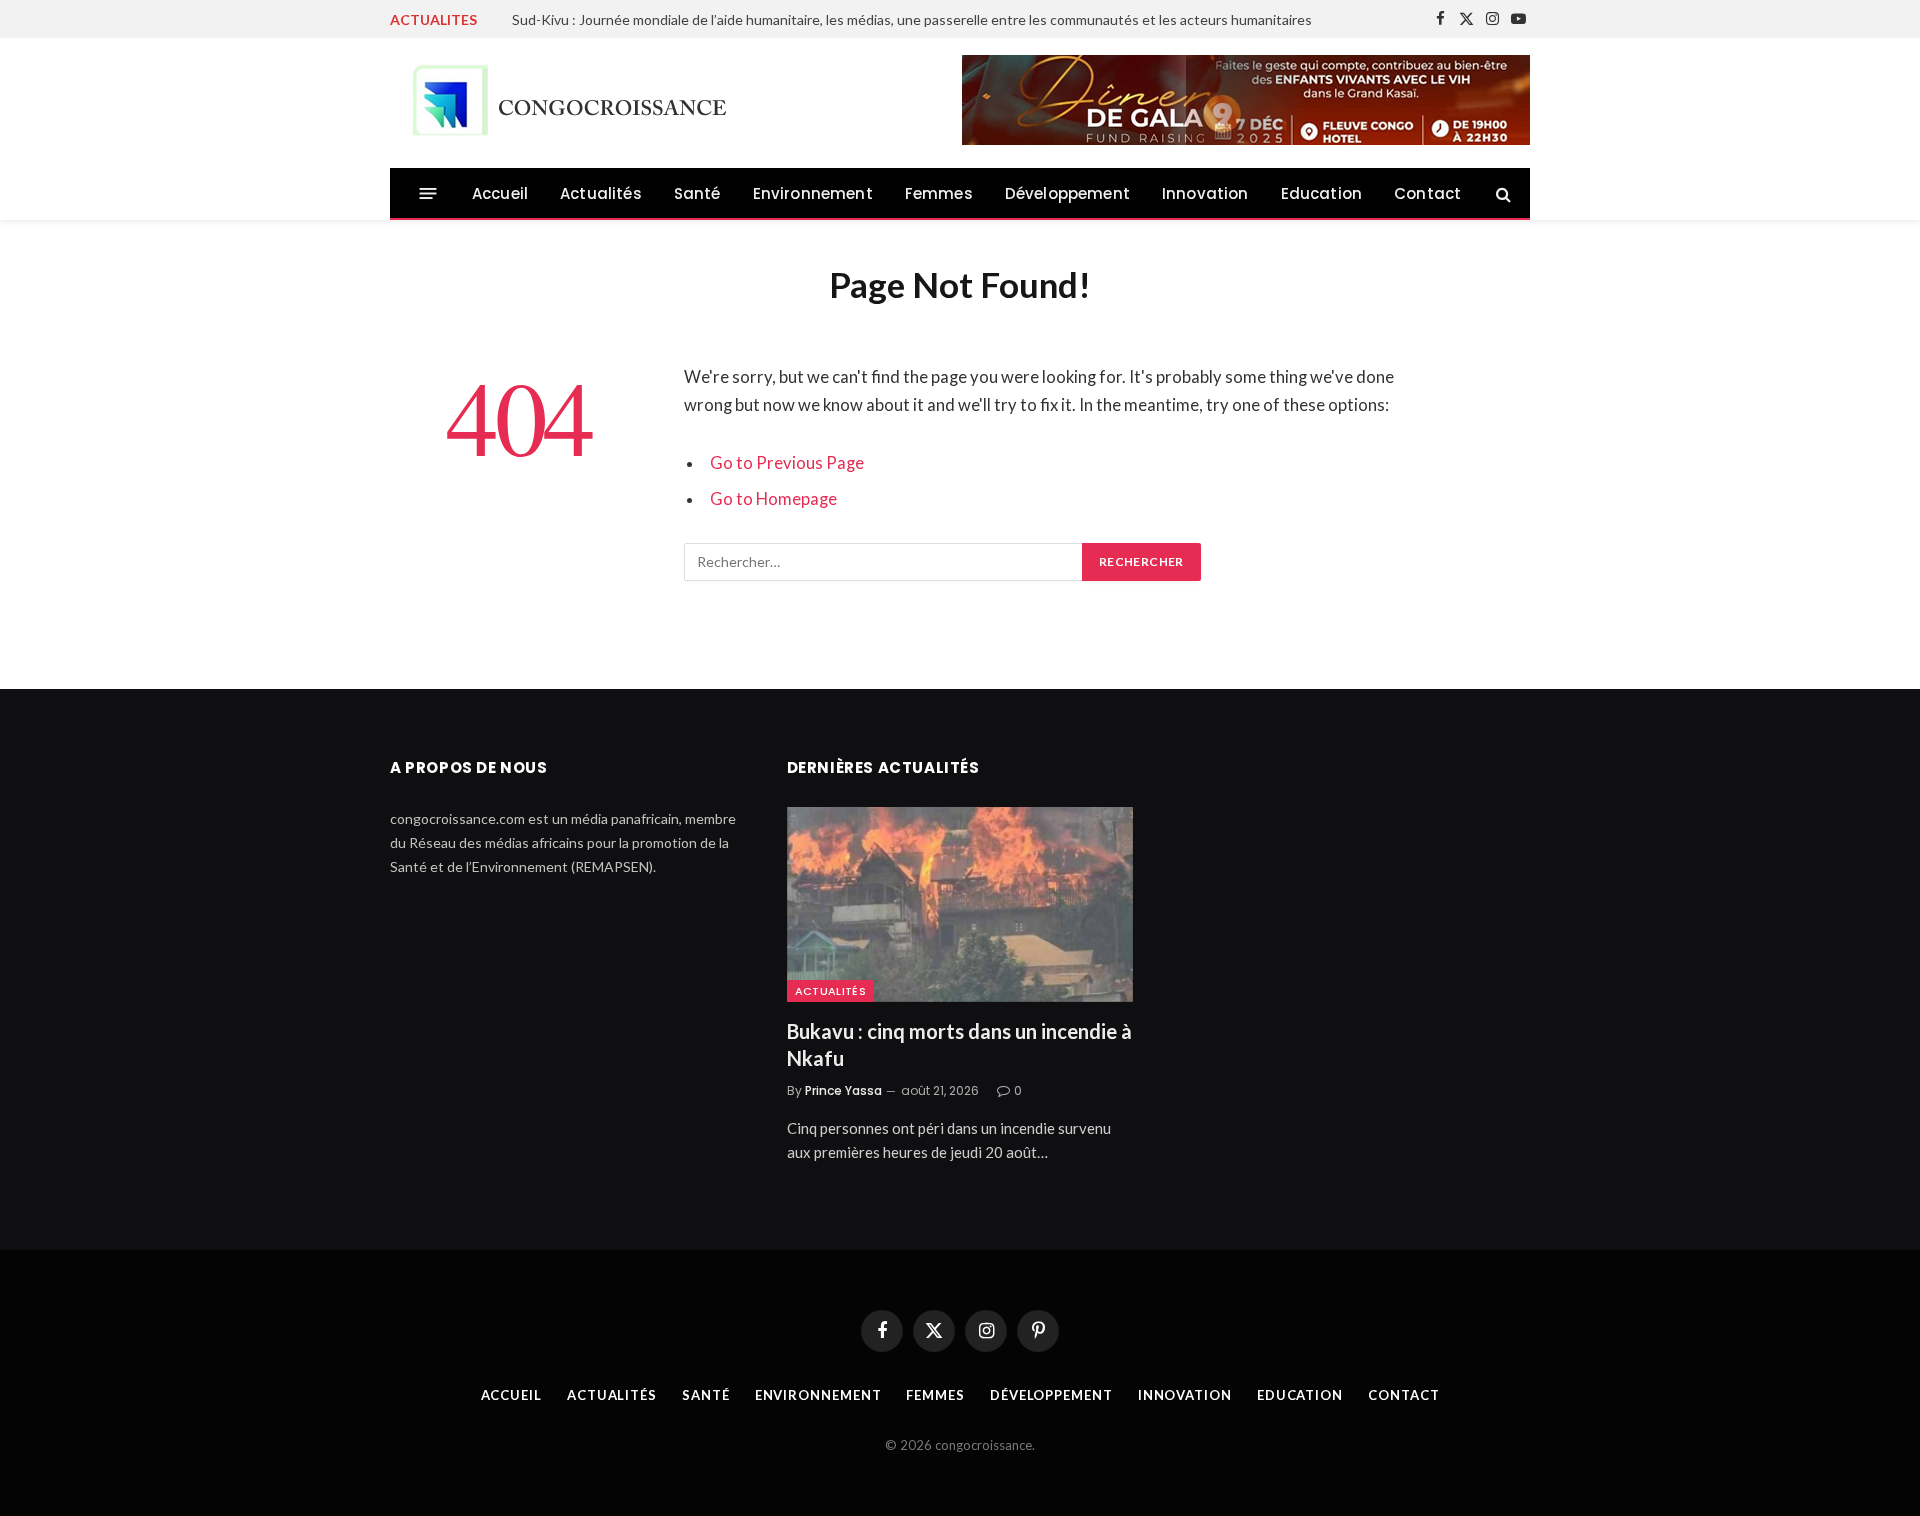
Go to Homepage (773, 499)
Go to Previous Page (787, 463)
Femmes (939, 193)
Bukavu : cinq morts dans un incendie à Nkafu (959, 1044)
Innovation (1205, 193)
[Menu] (428, 193)
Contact (1427, 193)
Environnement (813, 193)
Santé (697, 193)
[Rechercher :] (884, 562)
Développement (1067, 193)
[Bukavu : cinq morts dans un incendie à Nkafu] (960, 904)
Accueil (500, 193)
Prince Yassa (843, 1090)
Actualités (601, 193)
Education (1322, 193)
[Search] (1501, 193)
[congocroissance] (564, 103)
